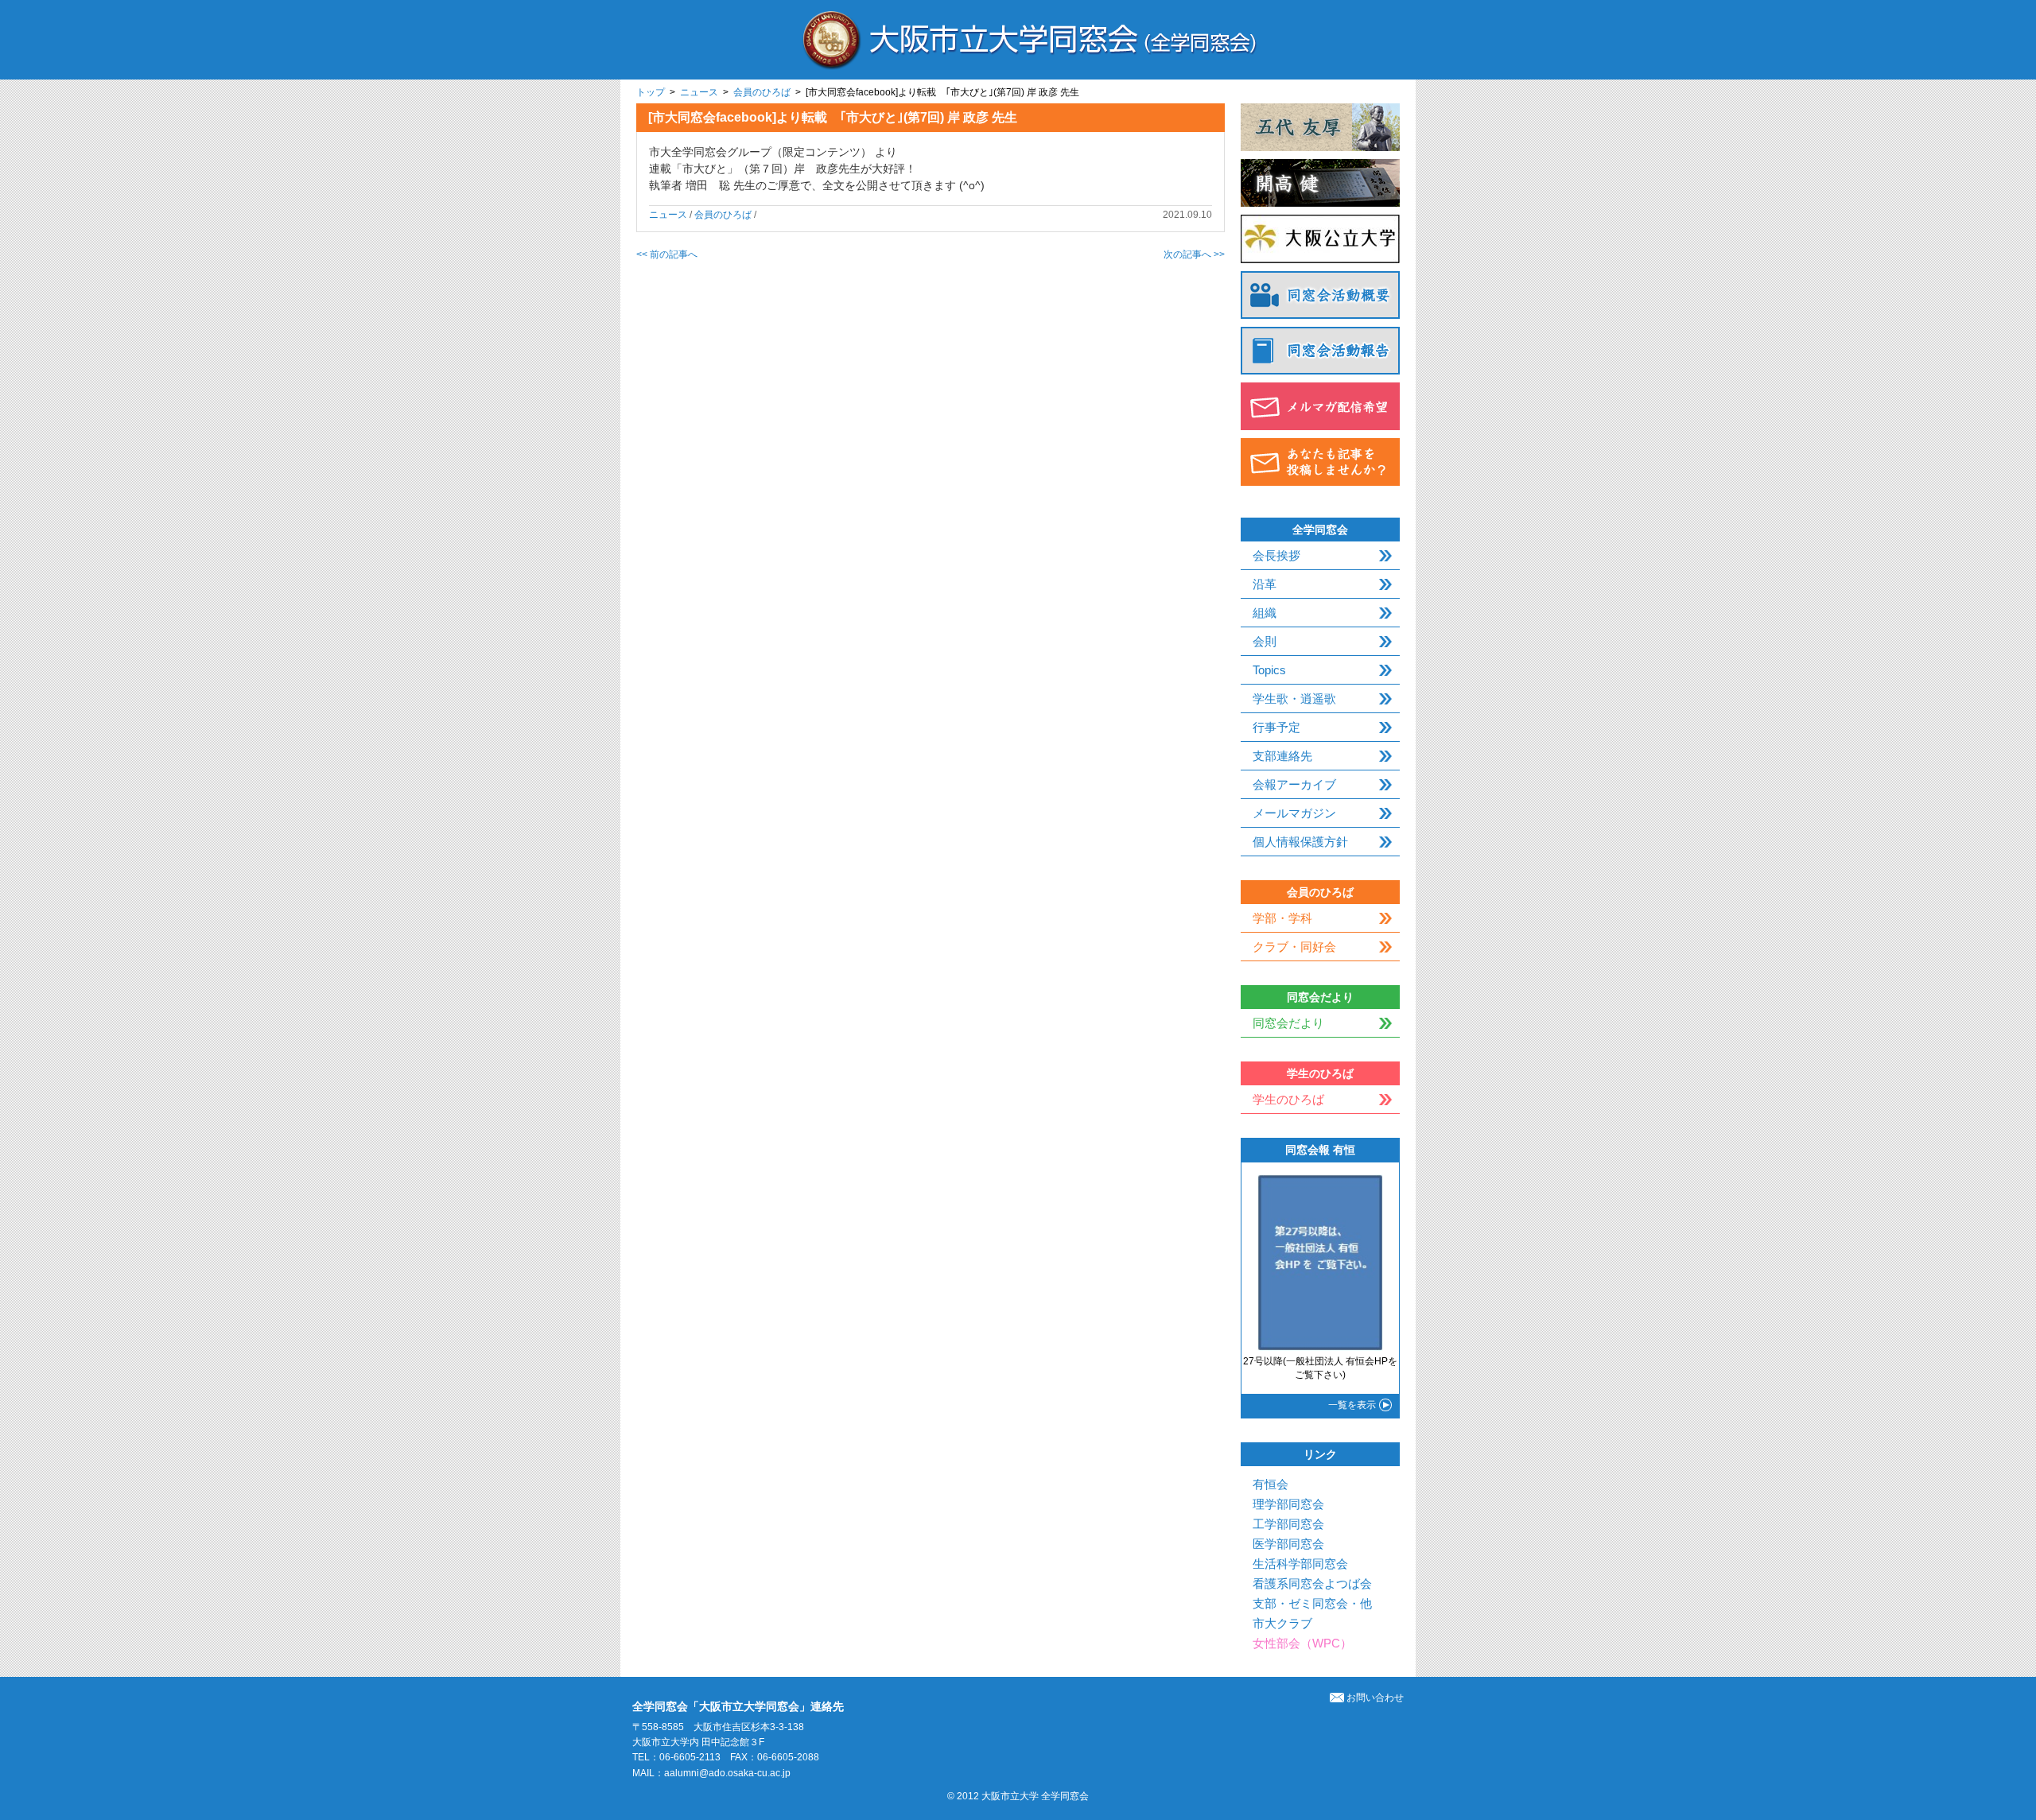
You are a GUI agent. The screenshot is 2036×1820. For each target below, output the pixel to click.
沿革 (1265, 584)
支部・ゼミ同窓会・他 (1312, 1603)
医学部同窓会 (1288, 1544)
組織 (1265, 613)
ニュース (699, 92)
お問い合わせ (1375, 1698)
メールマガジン (1294, 813)
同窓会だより (1288, 1023)
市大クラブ (1282, 1623)
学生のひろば (1288, 1099)
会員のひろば (762, 92)
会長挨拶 (1276, 555)
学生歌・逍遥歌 (1294, 699)
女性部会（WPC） (1302, 1643)
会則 (1265, 641)
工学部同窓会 (1288, 1524)
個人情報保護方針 (1300, 842)
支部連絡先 (1282, 756)
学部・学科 (1282, 918)
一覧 (1352, 1405)
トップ (651, 92)
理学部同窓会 (1288, 1504)
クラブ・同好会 (1294, 947)
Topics (1269, 670)
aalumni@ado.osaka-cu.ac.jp (727, 1773)
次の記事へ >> (1194, 254)
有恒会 (1271, 1484)
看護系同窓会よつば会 (1312, 1583)
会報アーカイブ (1294, 784)
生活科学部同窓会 (1300, 1564)
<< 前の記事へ (667, 254)
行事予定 (1276, 727)
